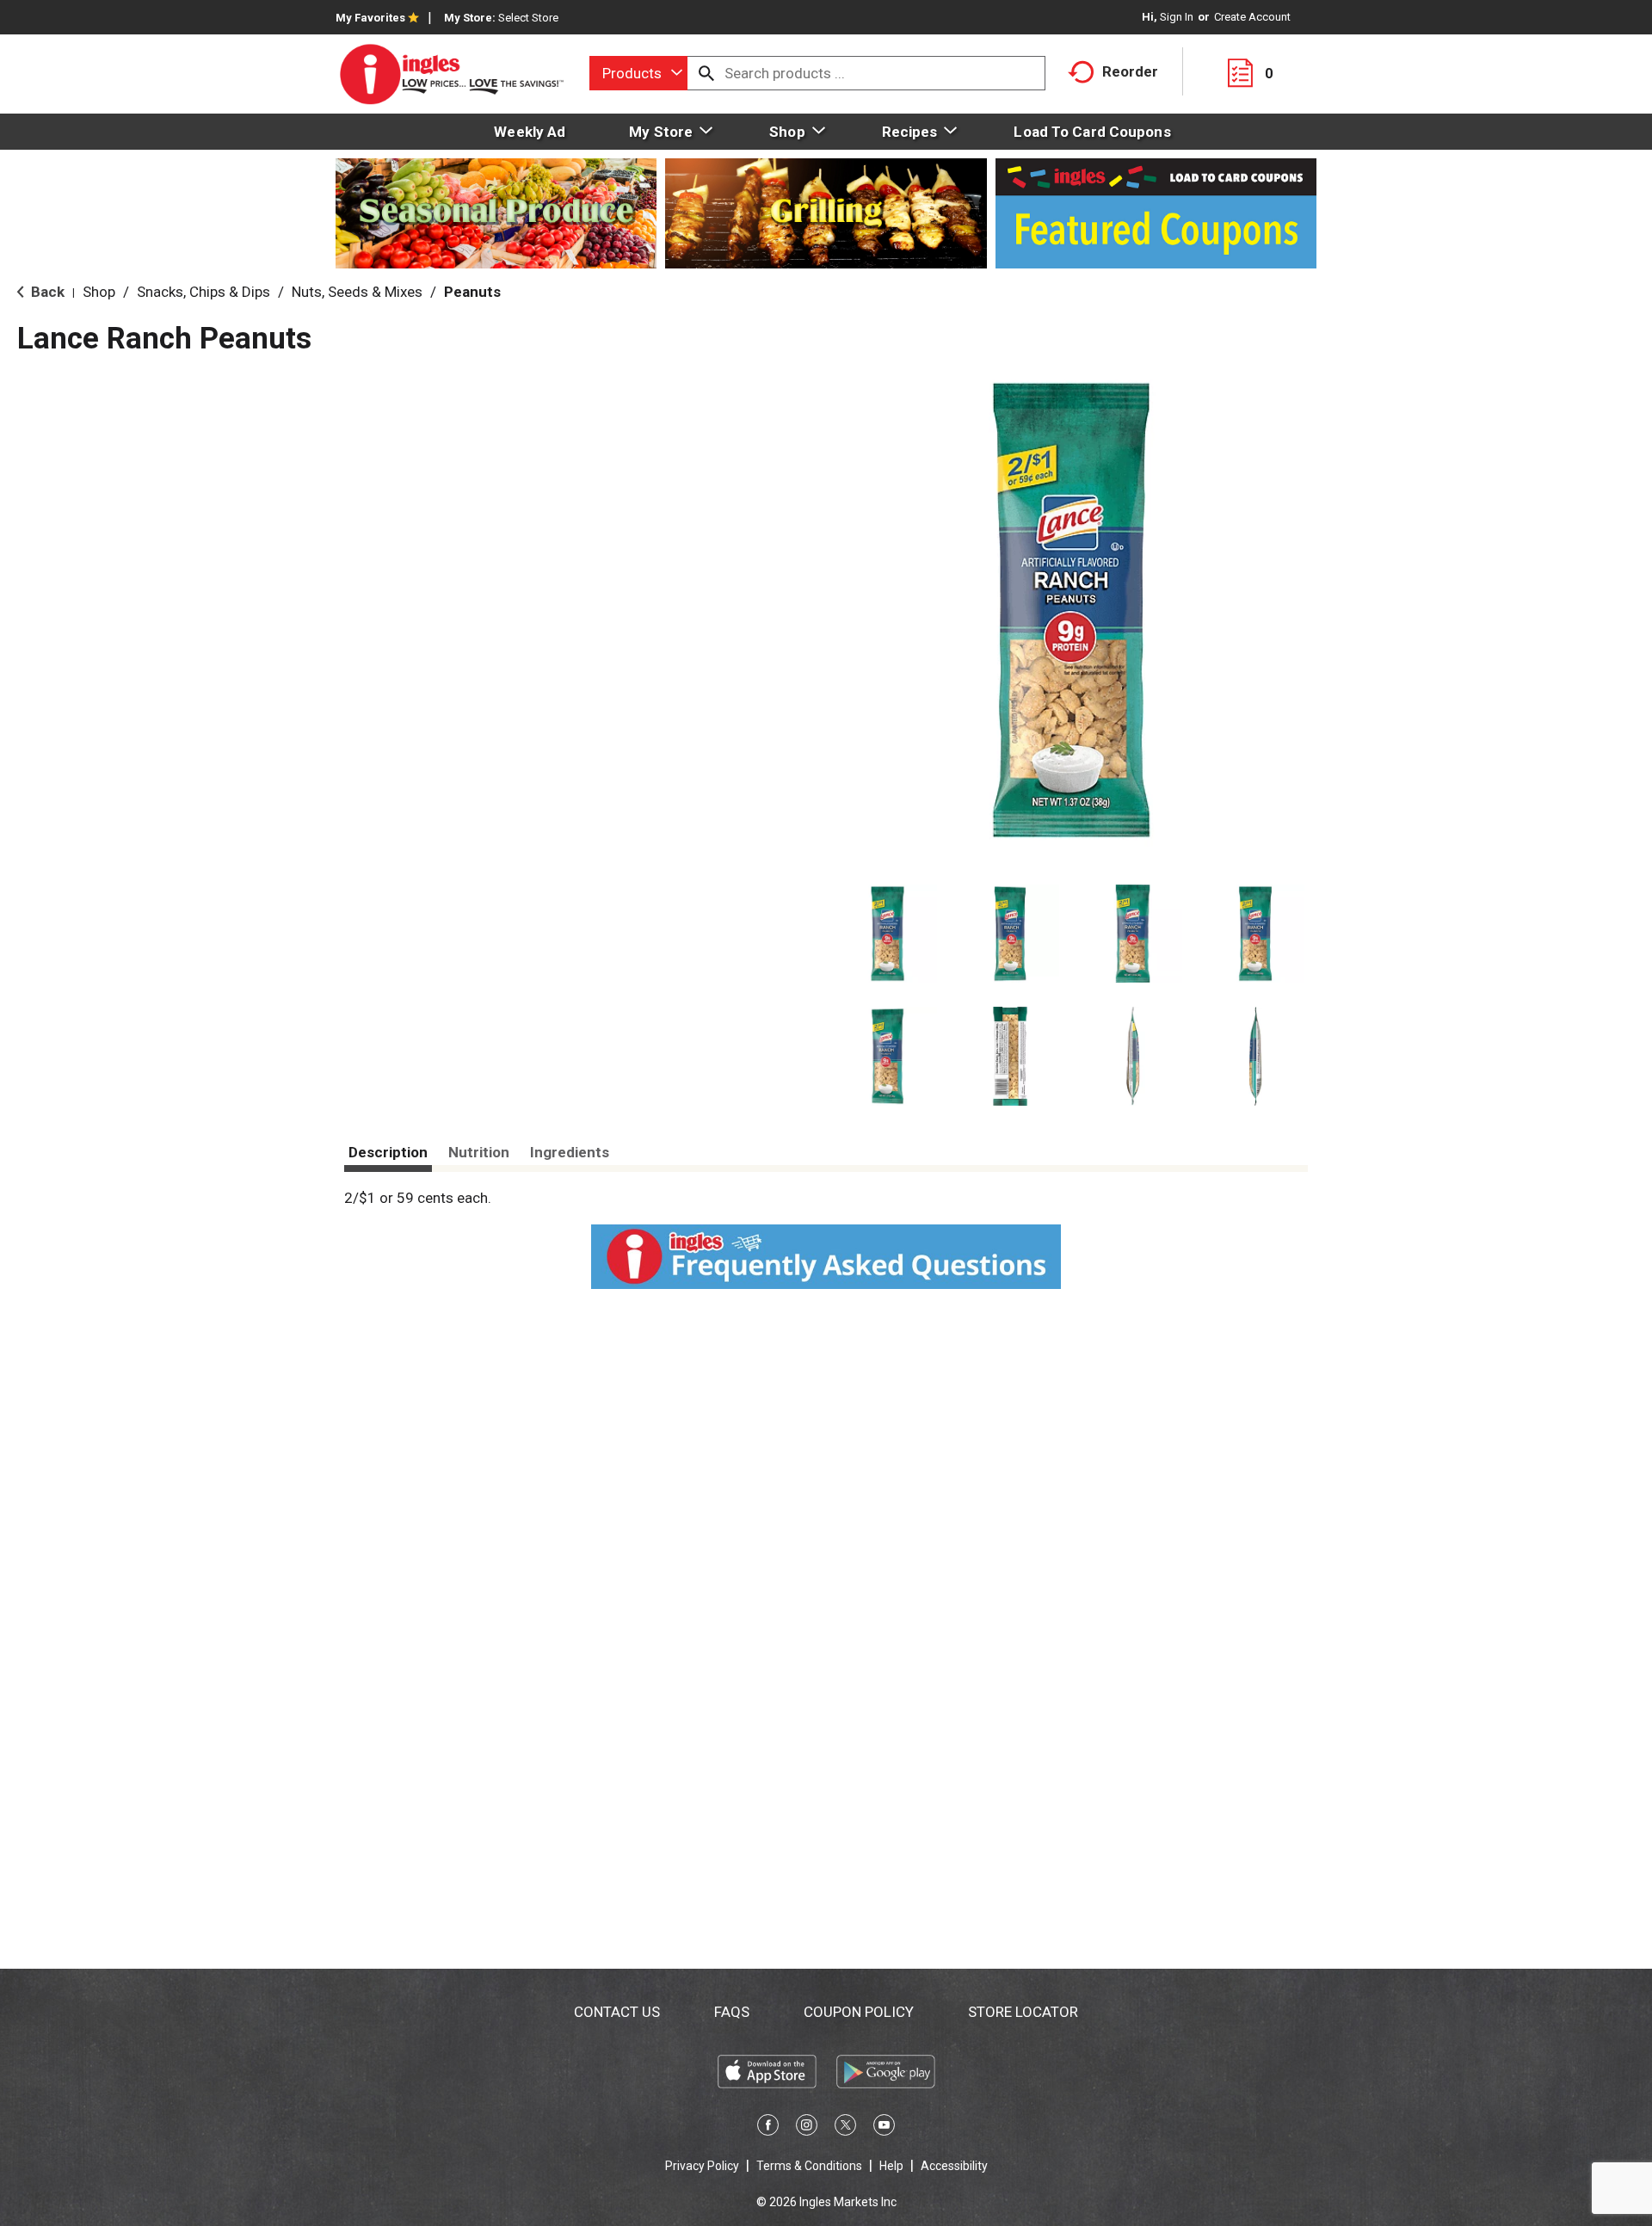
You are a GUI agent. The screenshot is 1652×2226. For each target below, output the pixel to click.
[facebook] (768, 2128)
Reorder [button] (1130, 71)
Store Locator (1023, 2012)
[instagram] (807, 2128)
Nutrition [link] (479, 1152)
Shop (99, 292)
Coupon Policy (859, 2012)
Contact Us (617, 2012)
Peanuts (472, 292)
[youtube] (884, 2128)
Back (46, 292)
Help (891, 2166)
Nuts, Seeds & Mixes (357, 292)
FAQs (732, 2012)
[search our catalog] (706, 73)
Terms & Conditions (809, 2166)
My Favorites (370, 18)
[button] (888, 934)
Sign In (1177, 17)
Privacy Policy (702, 2166)
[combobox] (638, 73)
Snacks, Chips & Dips (203, 292)
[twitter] (845, 2128)
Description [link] (388, 1152)
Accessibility (954, 2166)
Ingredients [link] (570, 1152)
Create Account (1252, 17)
